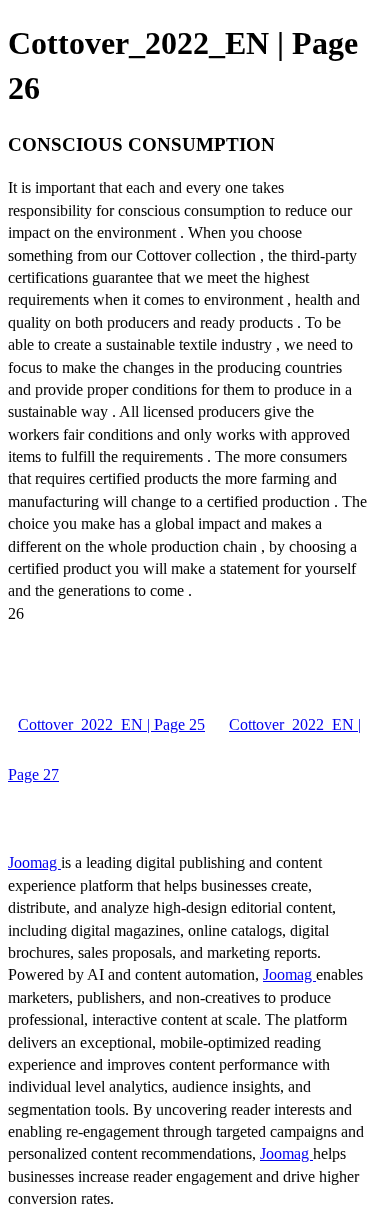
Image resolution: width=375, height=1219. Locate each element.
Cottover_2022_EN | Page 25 (111, 724)
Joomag (34, 862)
